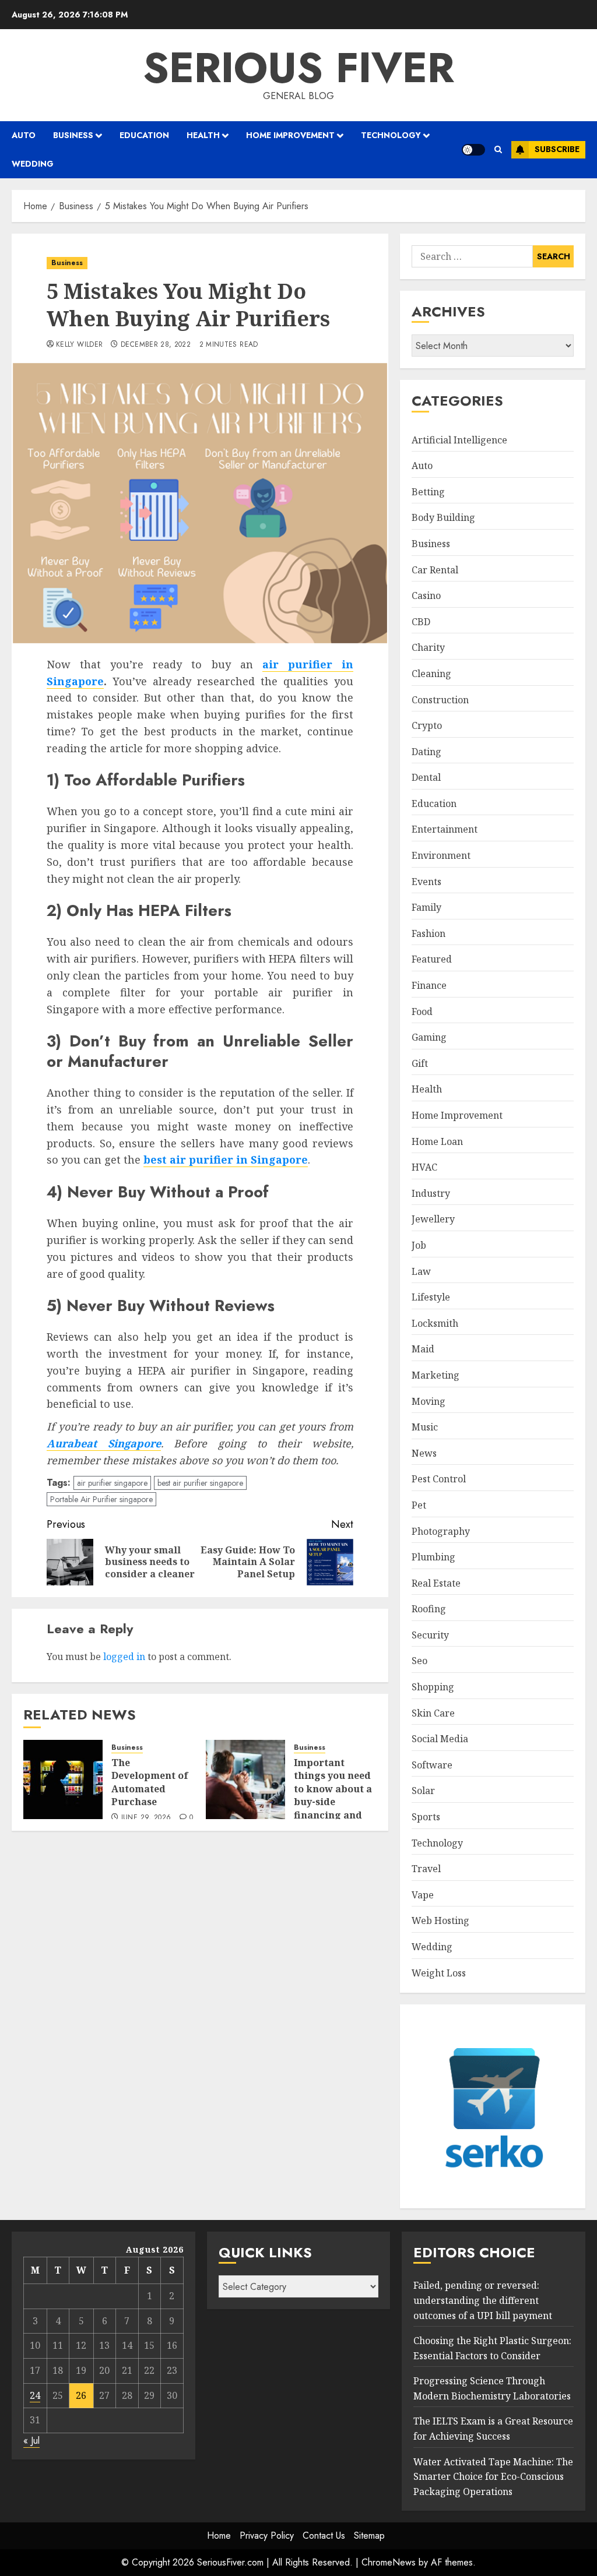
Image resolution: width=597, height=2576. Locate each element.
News (424, 1453)
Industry (431, 1193)
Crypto (427, 725)
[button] (498, 149)
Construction (440, 700)
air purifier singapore (112, 1483)
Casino (426, 595)
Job (419, 1245)
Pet (419, 1505)
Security (430, 1635)
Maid (423, 1349)
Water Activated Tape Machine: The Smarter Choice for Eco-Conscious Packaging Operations (493, 2477)
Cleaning (431, 674)
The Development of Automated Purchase (150, 1782)
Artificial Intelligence (459, 440)
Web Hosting (440, 1920)
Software (432, 1765)
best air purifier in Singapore (226, 1160)
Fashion (429, 933)
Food (422, 1012)
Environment (441, 855)
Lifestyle (431, 1297)
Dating (426, 752)
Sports (426, 1817)
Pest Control (439, 1479)
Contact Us (324, 2536)
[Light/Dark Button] (473, 150)
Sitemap (369, 2536)
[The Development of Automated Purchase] (63, 1779)
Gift (420, 1063)
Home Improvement (290, 135)
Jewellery (433, 1219)
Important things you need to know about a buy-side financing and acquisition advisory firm (333, 1802)
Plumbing (433, 1557)
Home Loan (437, 1141)
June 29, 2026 (146, 1818)
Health (203, 135)
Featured (432, 959)
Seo (419, 1661)
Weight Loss (439, 1973)
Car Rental (435, 570)
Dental (426, 777)
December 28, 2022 (156, 345)
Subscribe (557, 149)
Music (425, 1427)
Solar (423, 1791)
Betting (428, 492)
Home (219, 2536)
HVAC (424, 1167)
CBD (421, 622)
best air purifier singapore (200, 1483)
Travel (426, 1869)
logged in (124, 1657)
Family (426, 907)
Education (144, 135)
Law (421, 1271)
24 (35, 2395)
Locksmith (435, 1323)
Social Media (440, 1739)
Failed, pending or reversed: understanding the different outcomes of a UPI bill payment (483, 2300)
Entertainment (445, 829)
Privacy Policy (267, 2536)
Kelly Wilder (79, 345)
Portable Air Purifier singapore (101, 1499)
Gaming (429, 1037)
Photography (441, 1531)
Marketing (436, 1375)
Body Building (443, 517)
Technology (391, 135)
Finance (429, 985)
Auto (24, 135)
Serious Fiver (298, 68)
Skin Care (433, 1713)
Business (73, 135)
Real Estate (436, 1583)
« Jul (31, 2441)
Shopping (433, 1687)
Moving (429, 1401)
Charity (428, 647)
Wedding (33, 164)
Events (426, 882)
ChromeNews (389, 2562)
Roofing (429, 1609)
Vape (423, 1895)
